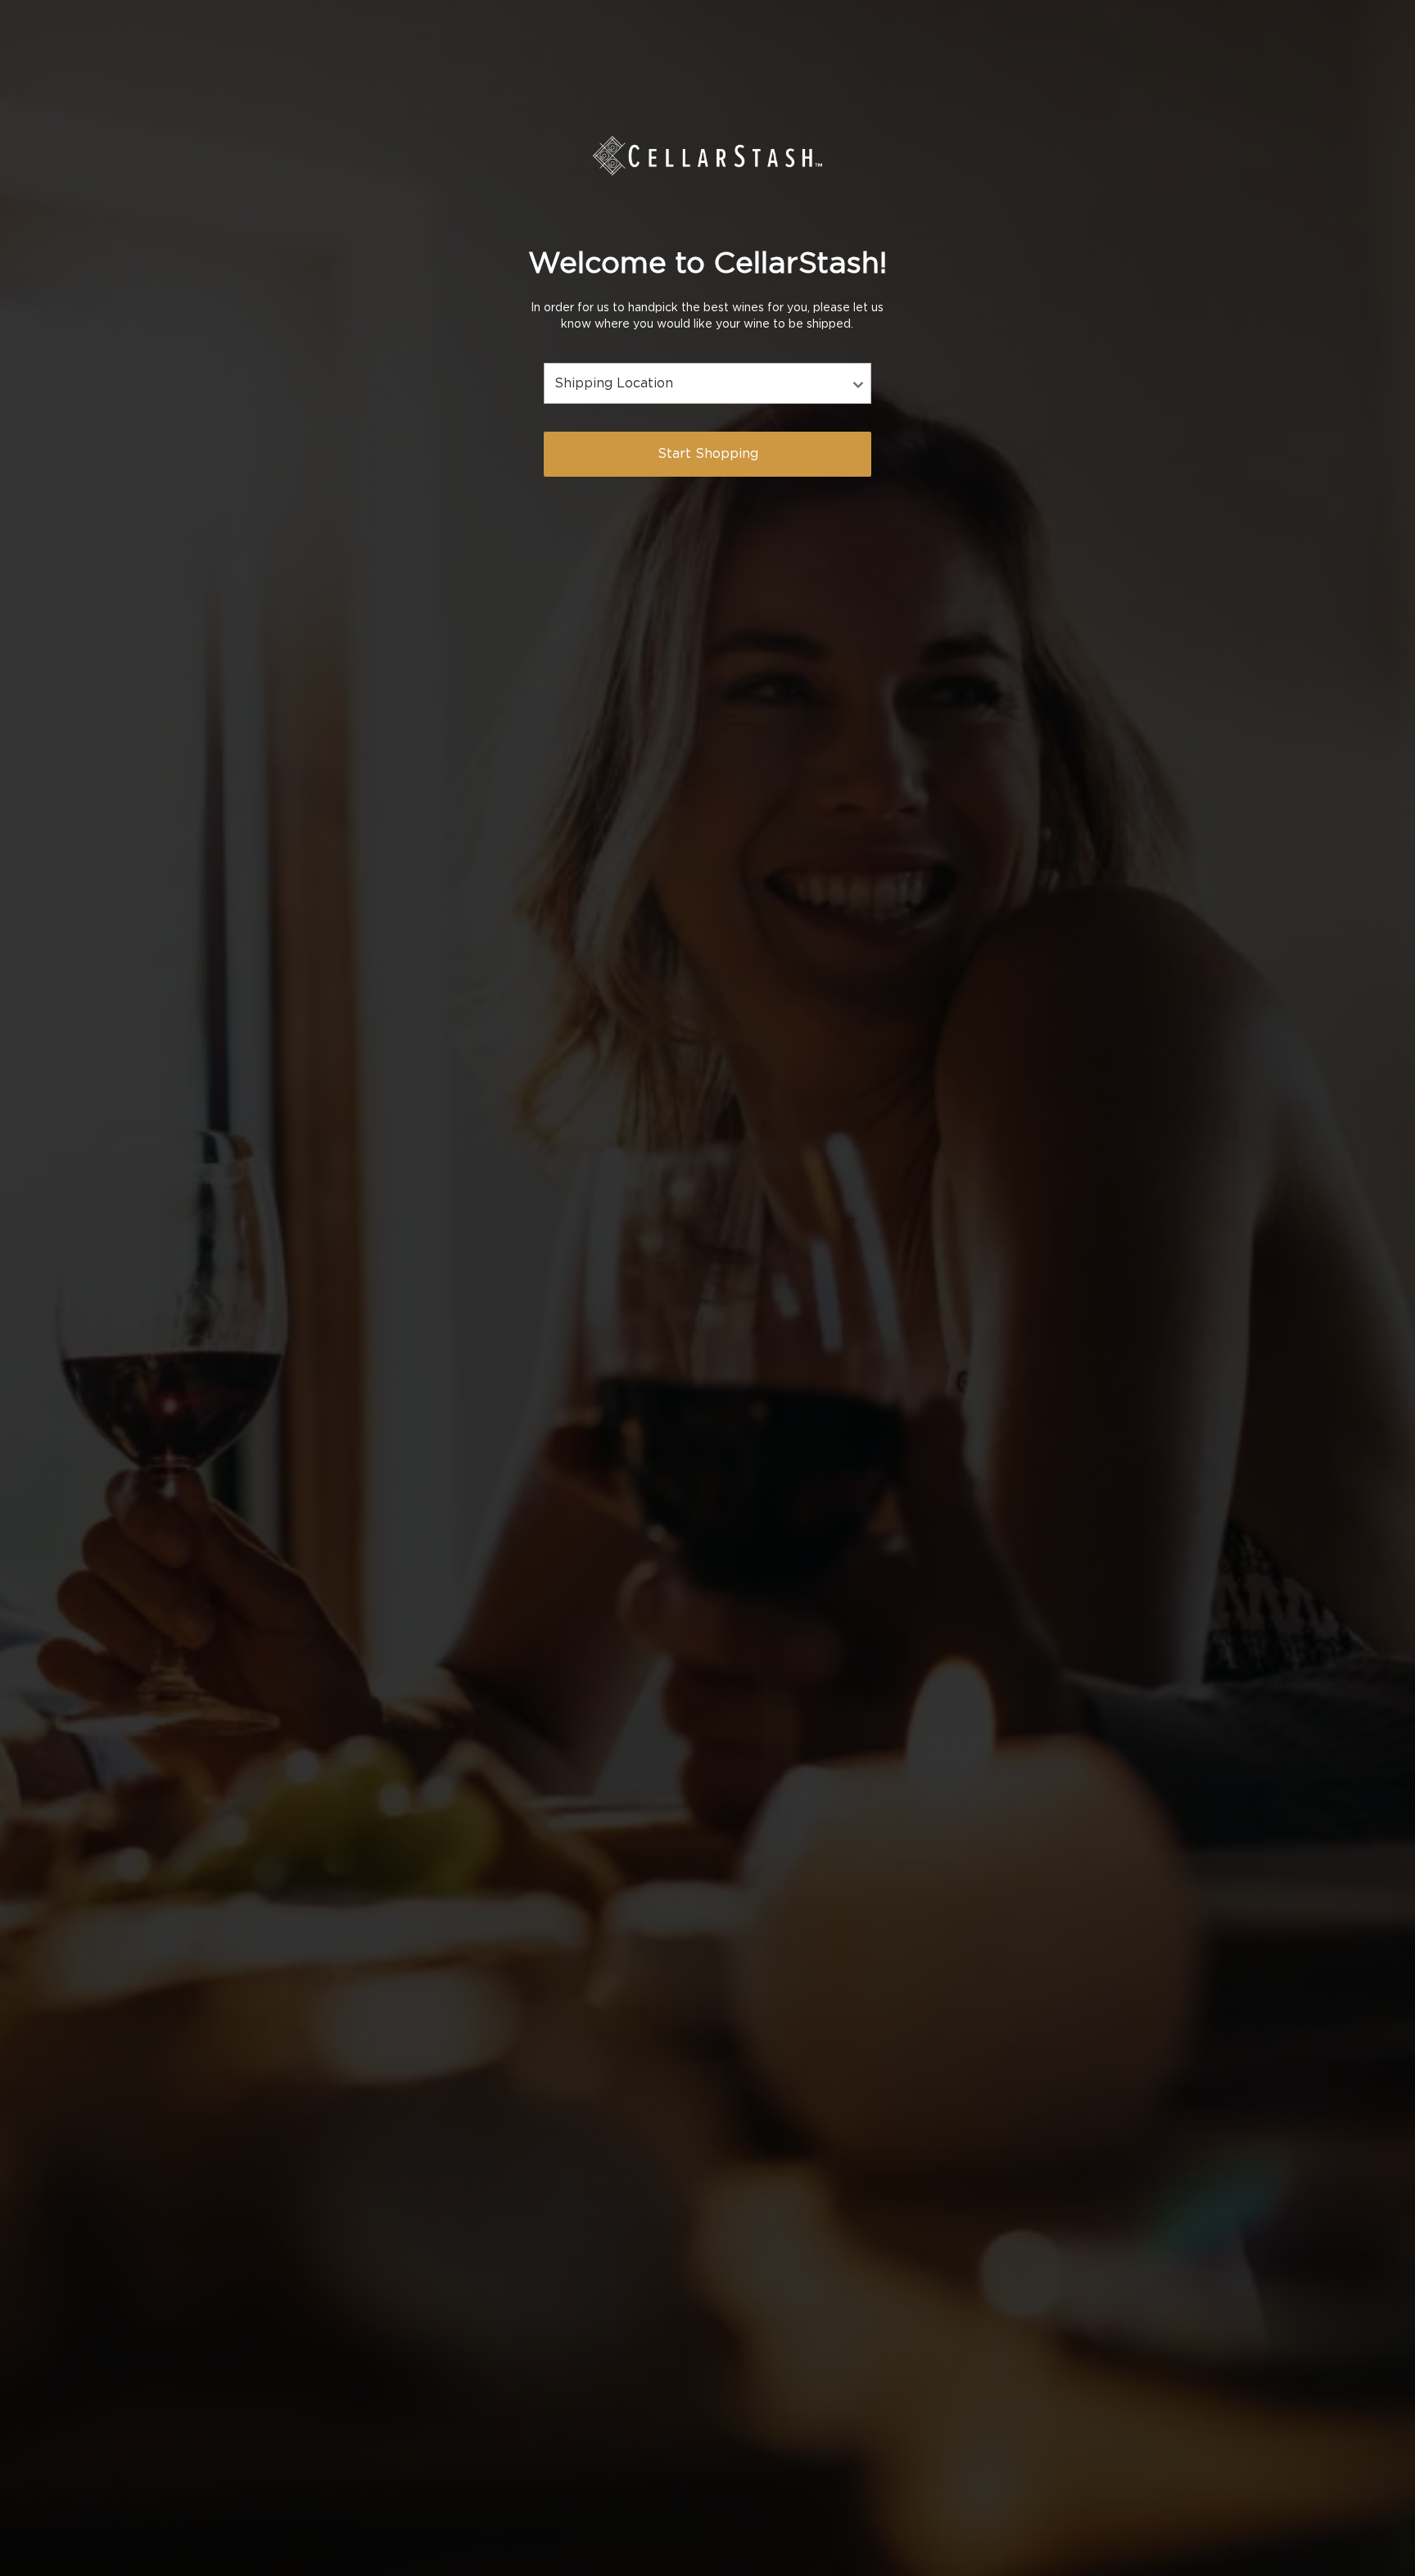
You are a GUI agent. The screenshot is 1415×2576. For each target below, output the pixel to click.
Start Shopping (708, 454)
